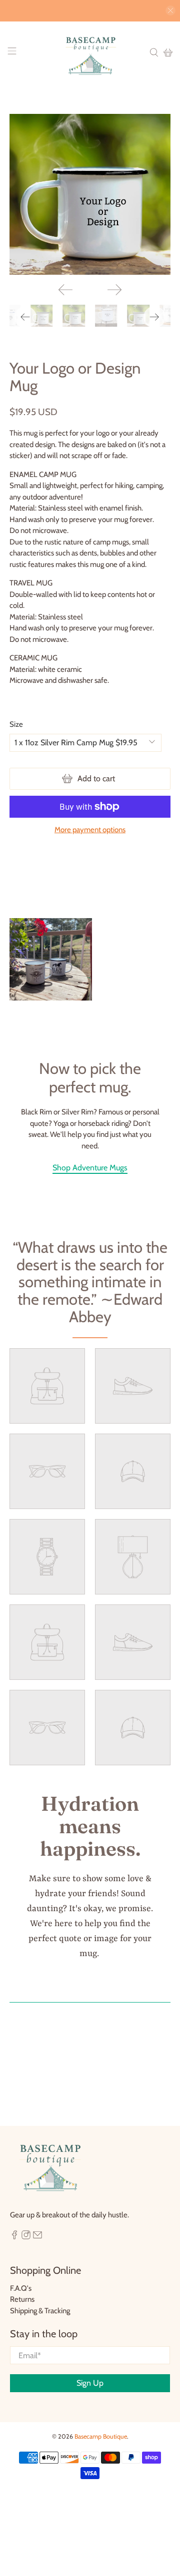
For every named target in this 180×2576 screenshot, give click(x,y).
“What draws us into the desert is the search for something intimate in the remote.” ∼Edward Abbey (90, 1282)
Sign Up (90, 2383)
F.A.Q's (21, 2288)
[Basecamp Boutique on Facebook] (14, 2237)
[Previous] (65, 290)
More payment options (90, 830)
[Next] (114, 290)
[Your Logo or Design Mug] (90, 194)
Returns (22, 2299)
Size (16, 724)
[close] (170, 10)
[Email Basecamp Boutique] (37, 2237)
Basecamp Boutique (101, 2436)
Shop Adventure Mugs (90, 1168)
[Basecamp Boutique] (90, 53)
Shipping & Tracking (40, 2311)
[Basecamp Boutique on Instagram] (26, 2237)
